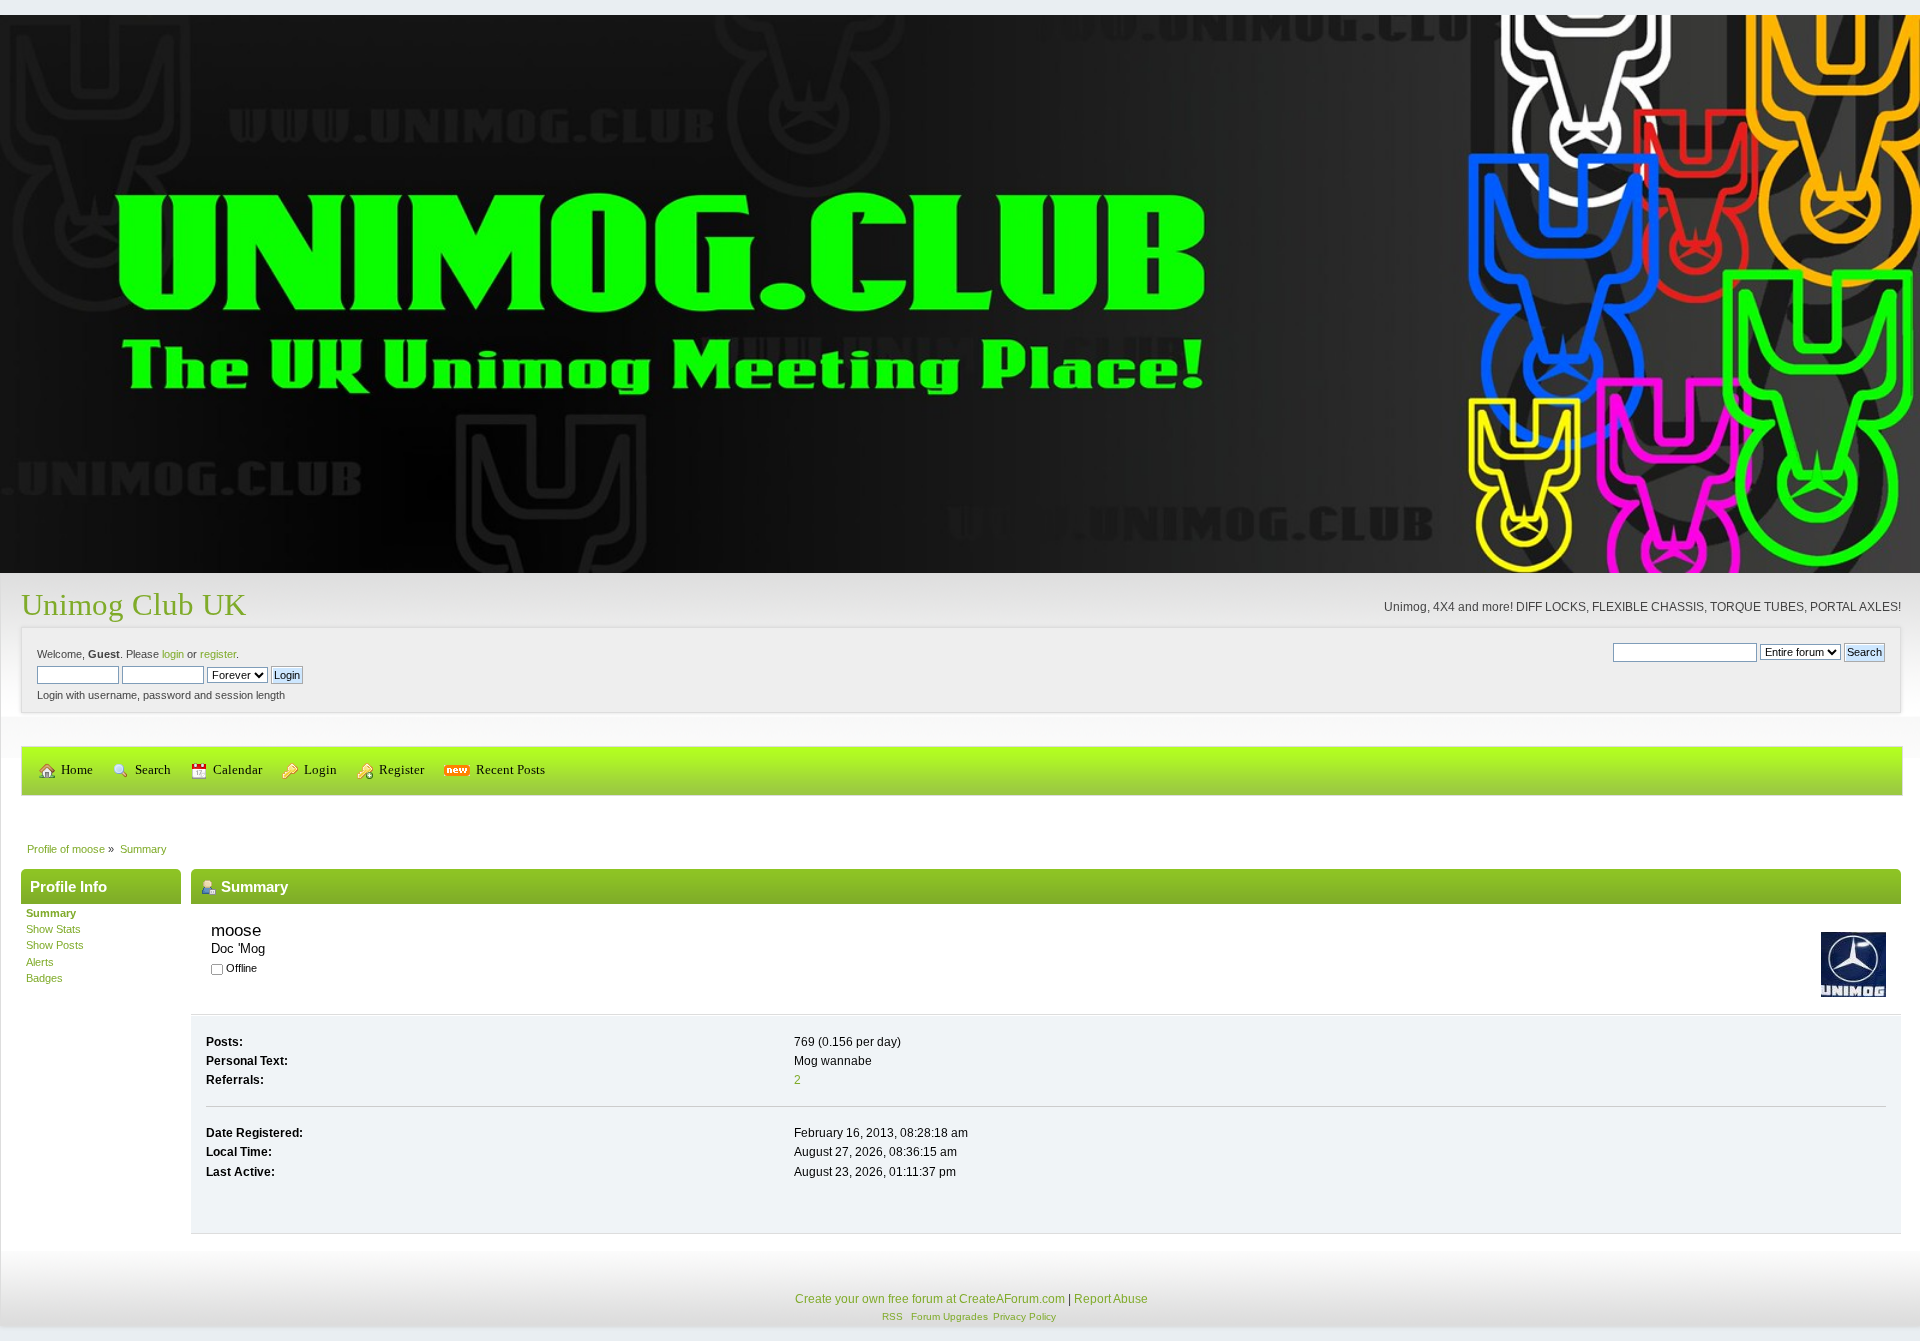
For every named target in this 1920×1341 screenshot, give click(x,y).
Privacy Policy (1024, 1316)
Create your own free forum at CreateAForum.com (930, 1299)
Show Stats (53, 929)
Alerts (40, 962)
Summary (51, 913)
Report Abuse (1111, 1299)
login (173, 654)
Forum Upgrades (949, 1316)
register (218, 654)
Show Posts (55, 945)
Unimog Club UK (133, 604)
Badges (44, 978)
